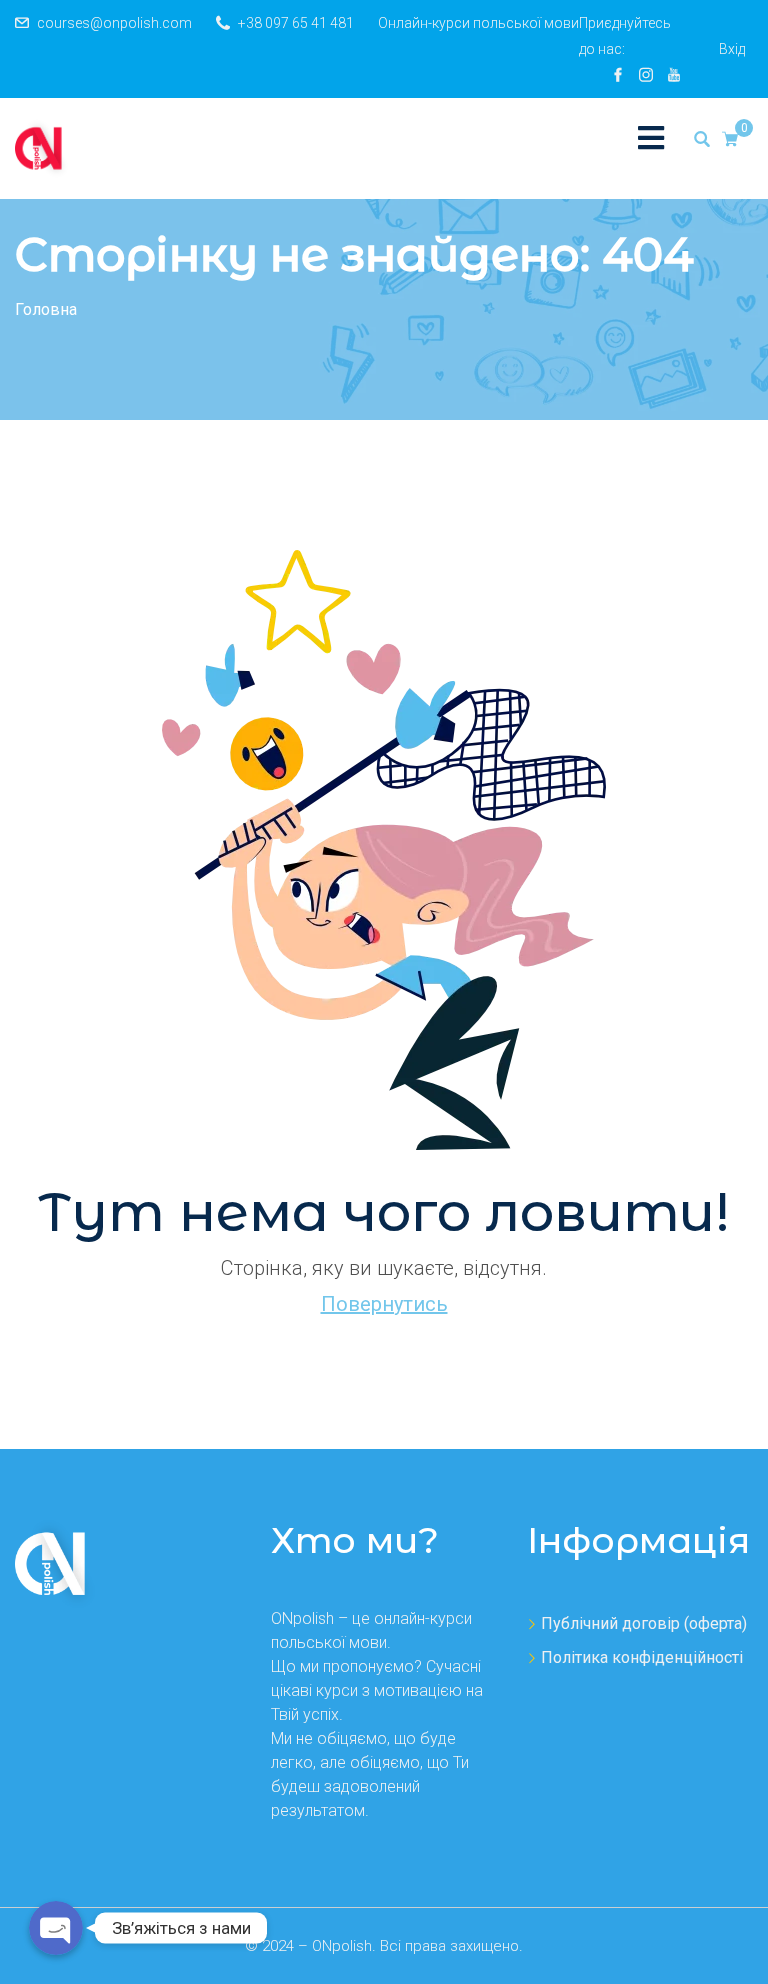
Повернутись (384, 1304)
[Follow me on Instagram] (646, 75)
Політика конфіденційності (642, 1657)
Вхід (732, 49)
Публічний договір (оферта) (644, 1623)
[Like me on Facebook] (618, 75)
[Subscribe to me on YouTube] (674, 75)
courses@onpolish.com (114, 23)
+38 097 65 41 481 (296, 23)
